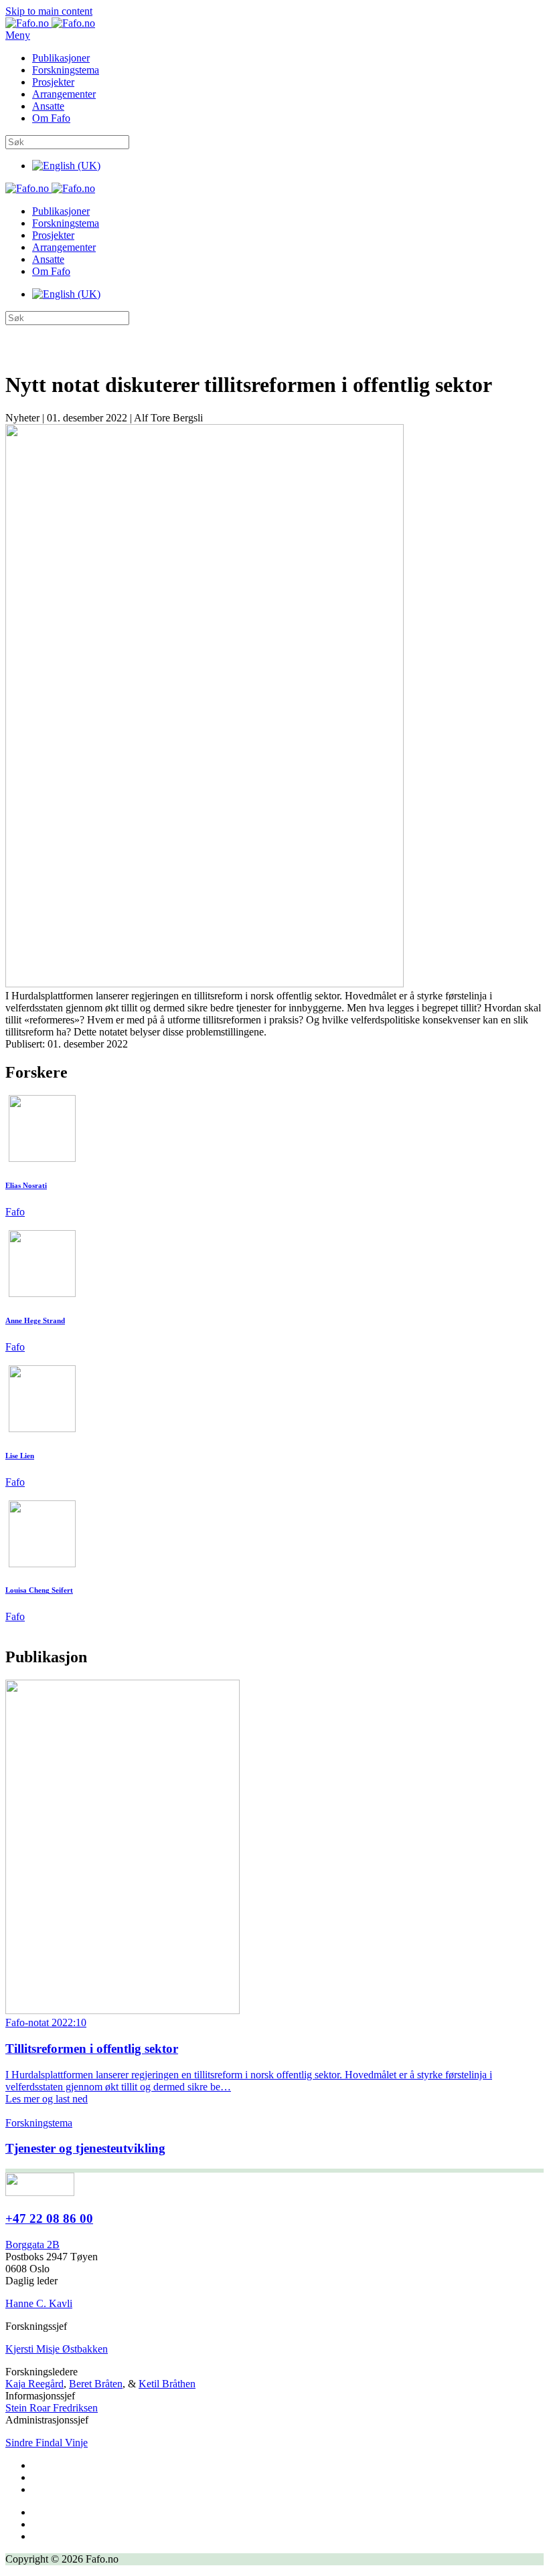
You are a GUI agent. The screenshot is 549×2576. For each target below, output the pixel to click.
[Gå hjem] (50, 23)
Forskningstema (66, 70)
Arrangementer (64, 94)
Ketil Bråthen (167, 2384)
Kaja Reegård (34, 2384)
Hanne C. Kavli (39, 2303)
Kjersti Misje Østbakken (57, 2349)
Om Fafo (51, 118)
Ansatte (48, 106)
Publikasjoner (61, 58)
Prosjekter (53, 82)
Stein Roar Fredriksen (52, 2408)
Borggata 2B (32, 2245)
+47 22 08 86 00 (49, 2218)
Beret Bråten (96, 2384)
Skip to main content (49, 11)
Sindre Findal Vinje (47, 2443)
